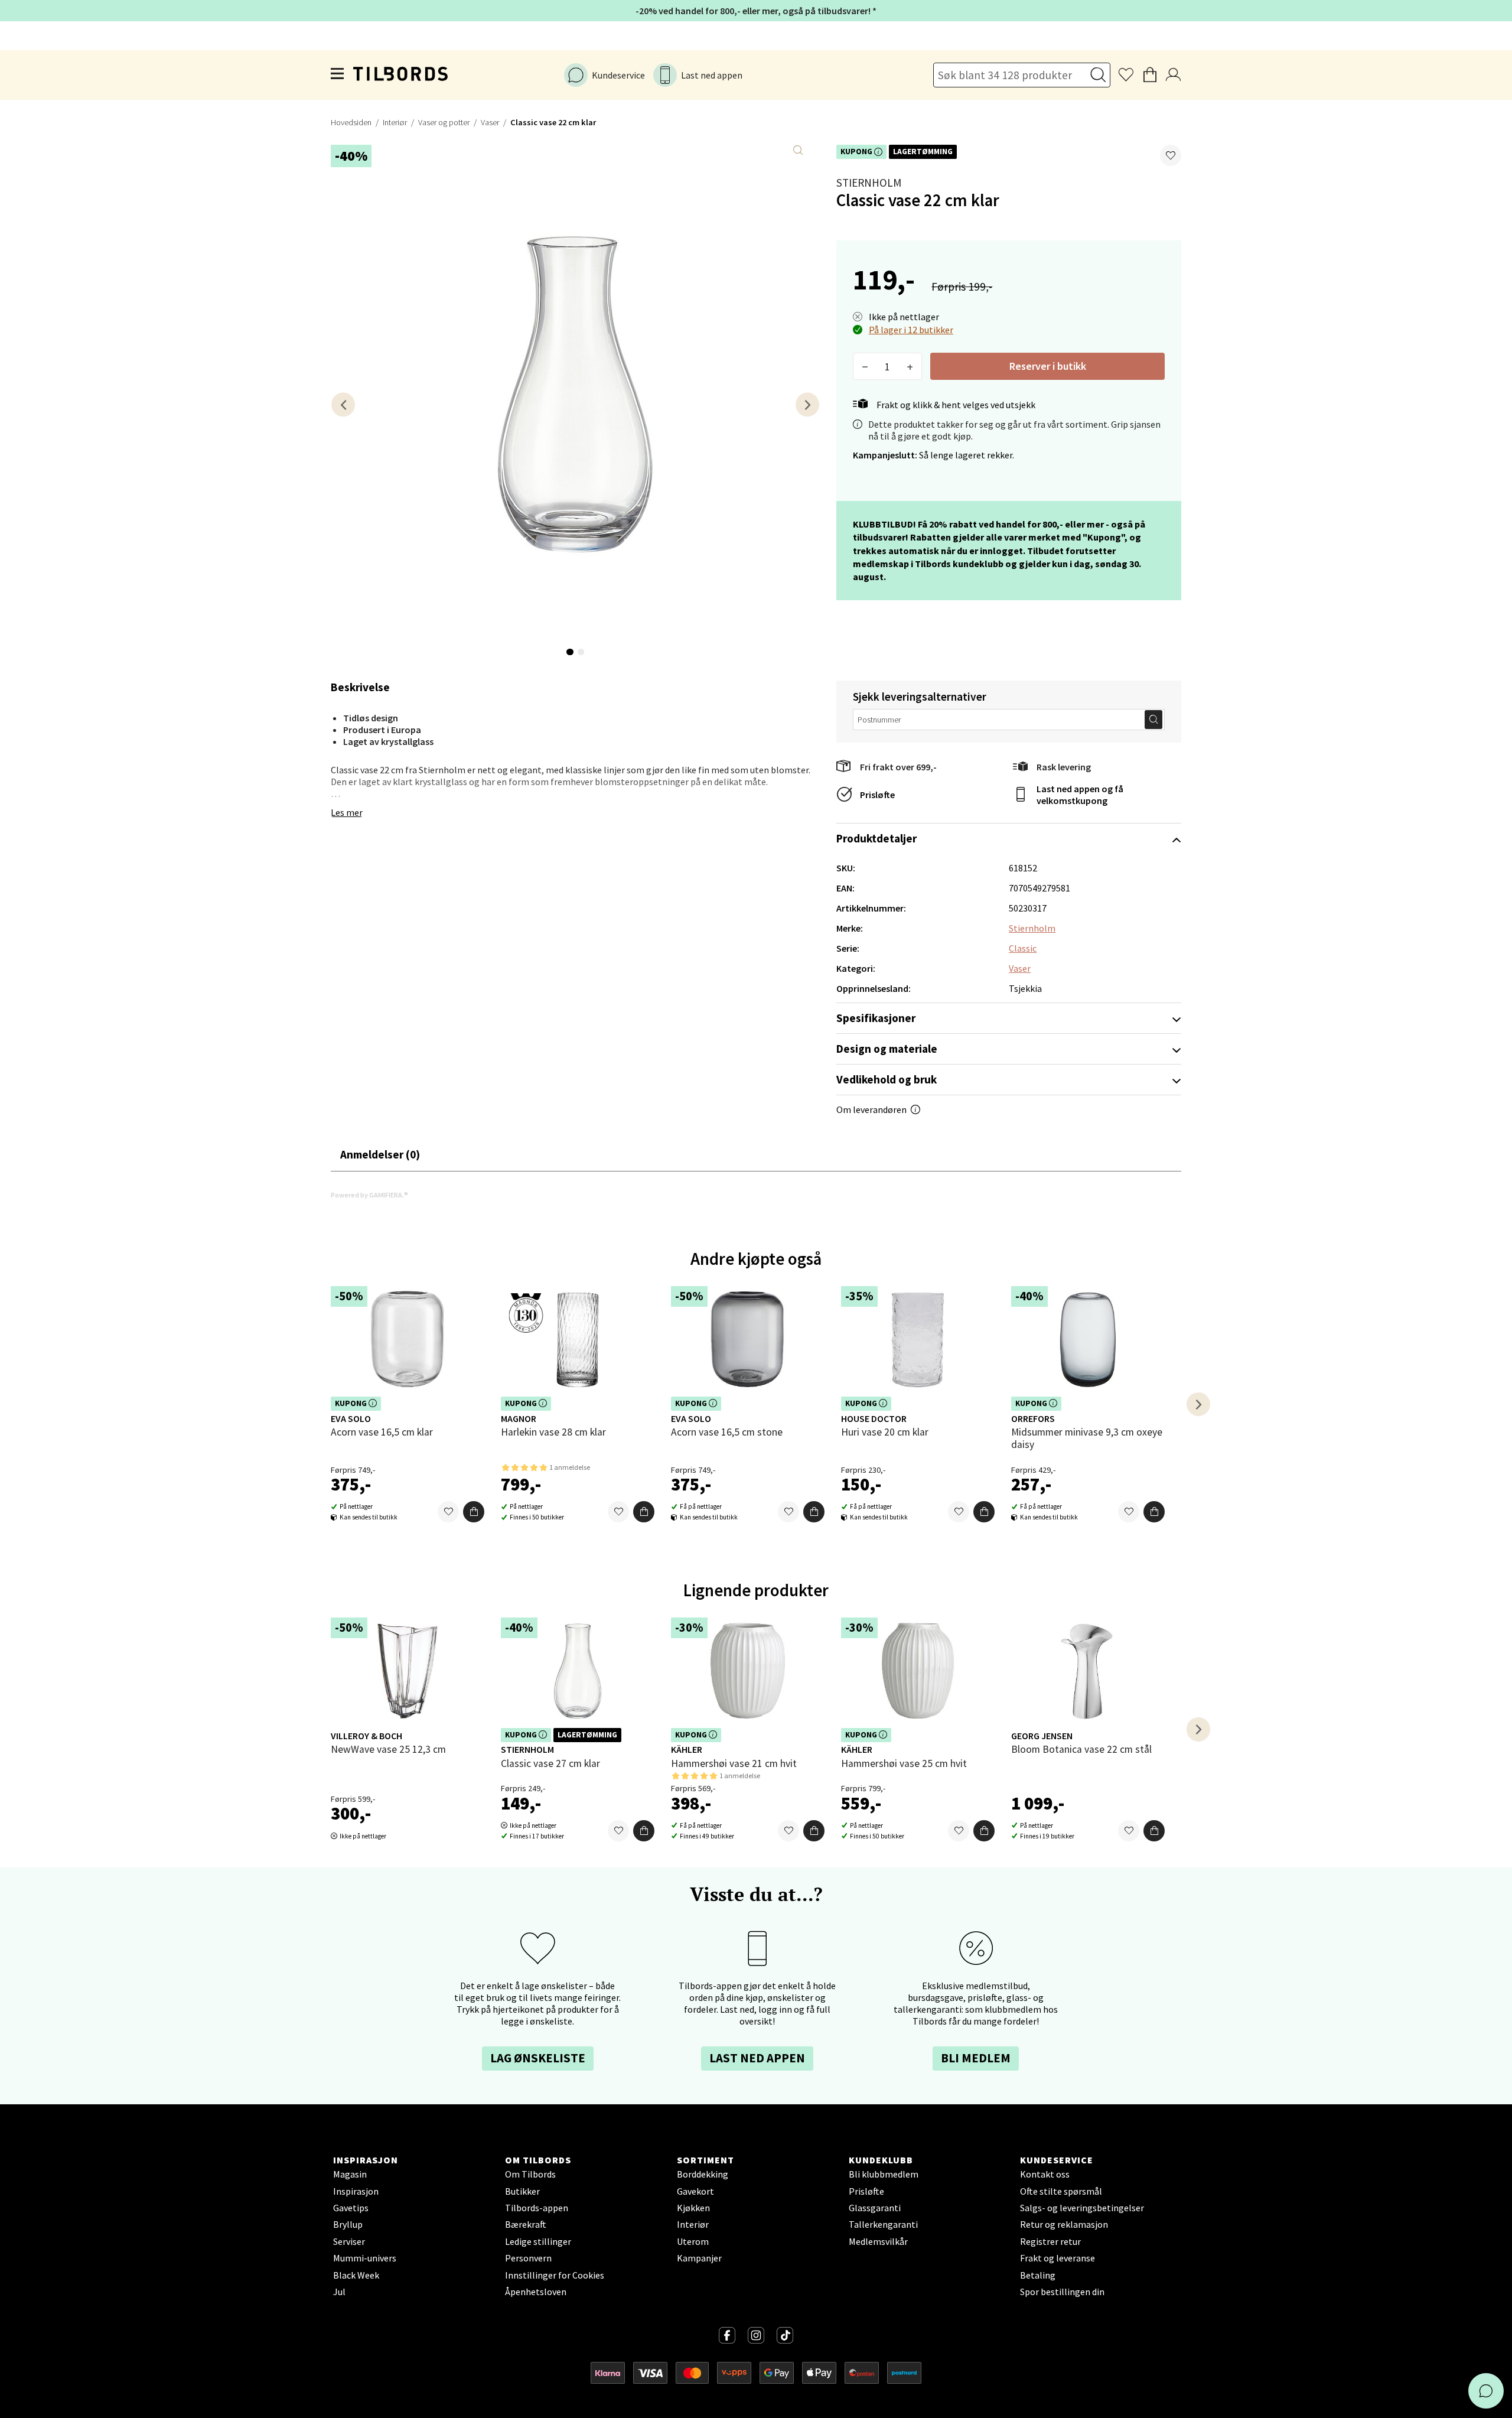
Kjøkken (693, 2208)
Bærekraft (526, 2224)
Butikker (522, 2191)
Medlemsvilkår (878, 2241)
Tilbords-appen (537, 2208)
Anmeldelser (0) (380, 1154)
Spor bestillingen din (1062, 2292)
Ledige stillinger (538, 2241)
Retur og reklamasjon (1064, 2224)
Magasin (350, 2174)
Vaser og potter (444, 122)
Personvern (528, 2258)
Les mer (347, 812)
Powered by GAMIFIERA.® (369, 1195)
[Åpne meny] (338, 75)
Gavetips (351, 2208)
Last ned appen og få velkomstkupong (1080, 795)
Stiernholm (869, 183)
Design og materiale (887, 1049)
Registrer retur (1050, 2241)
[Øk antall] (910, 366)
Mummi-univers (365, 2258)
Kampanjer (699, 2258)
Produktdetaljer (876, 838)
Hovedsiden (351, 122)
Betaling (1038, 2275)
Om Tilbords (530, 2174)
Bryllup (348, 2224)
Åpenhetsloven (536, 2292)
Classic (1023, 948)
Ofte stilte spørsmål (1061, 2191)
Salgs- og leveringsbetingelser (1082, 2208)
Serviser (349, 2241)
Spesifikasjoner (876, 1018)
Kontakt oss (1045, 2174)
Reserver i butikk (1048, 366)
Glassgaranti (875, 2208)
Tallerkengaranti (883, 2224)
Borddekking (703, 2174)
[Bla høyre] (807, 404)
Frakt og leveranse (1058, 2258)
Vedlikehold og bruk (887, 1079)
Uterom (693, 2241)
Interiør (395, 122)
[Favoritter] (448, 1512)
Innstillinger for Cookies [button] (555, 2275)
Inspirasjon (356, 2191)
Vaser (490, 122)
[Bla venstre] (343, 404)
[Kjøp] (474, 1512)
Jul (339, 2292)
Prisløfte (877, 795)
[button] (1171, 155)
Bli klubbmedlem (884, 2174)
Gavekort (695, 2191)
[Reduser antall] (865, 366)
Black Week (356, 2275)
